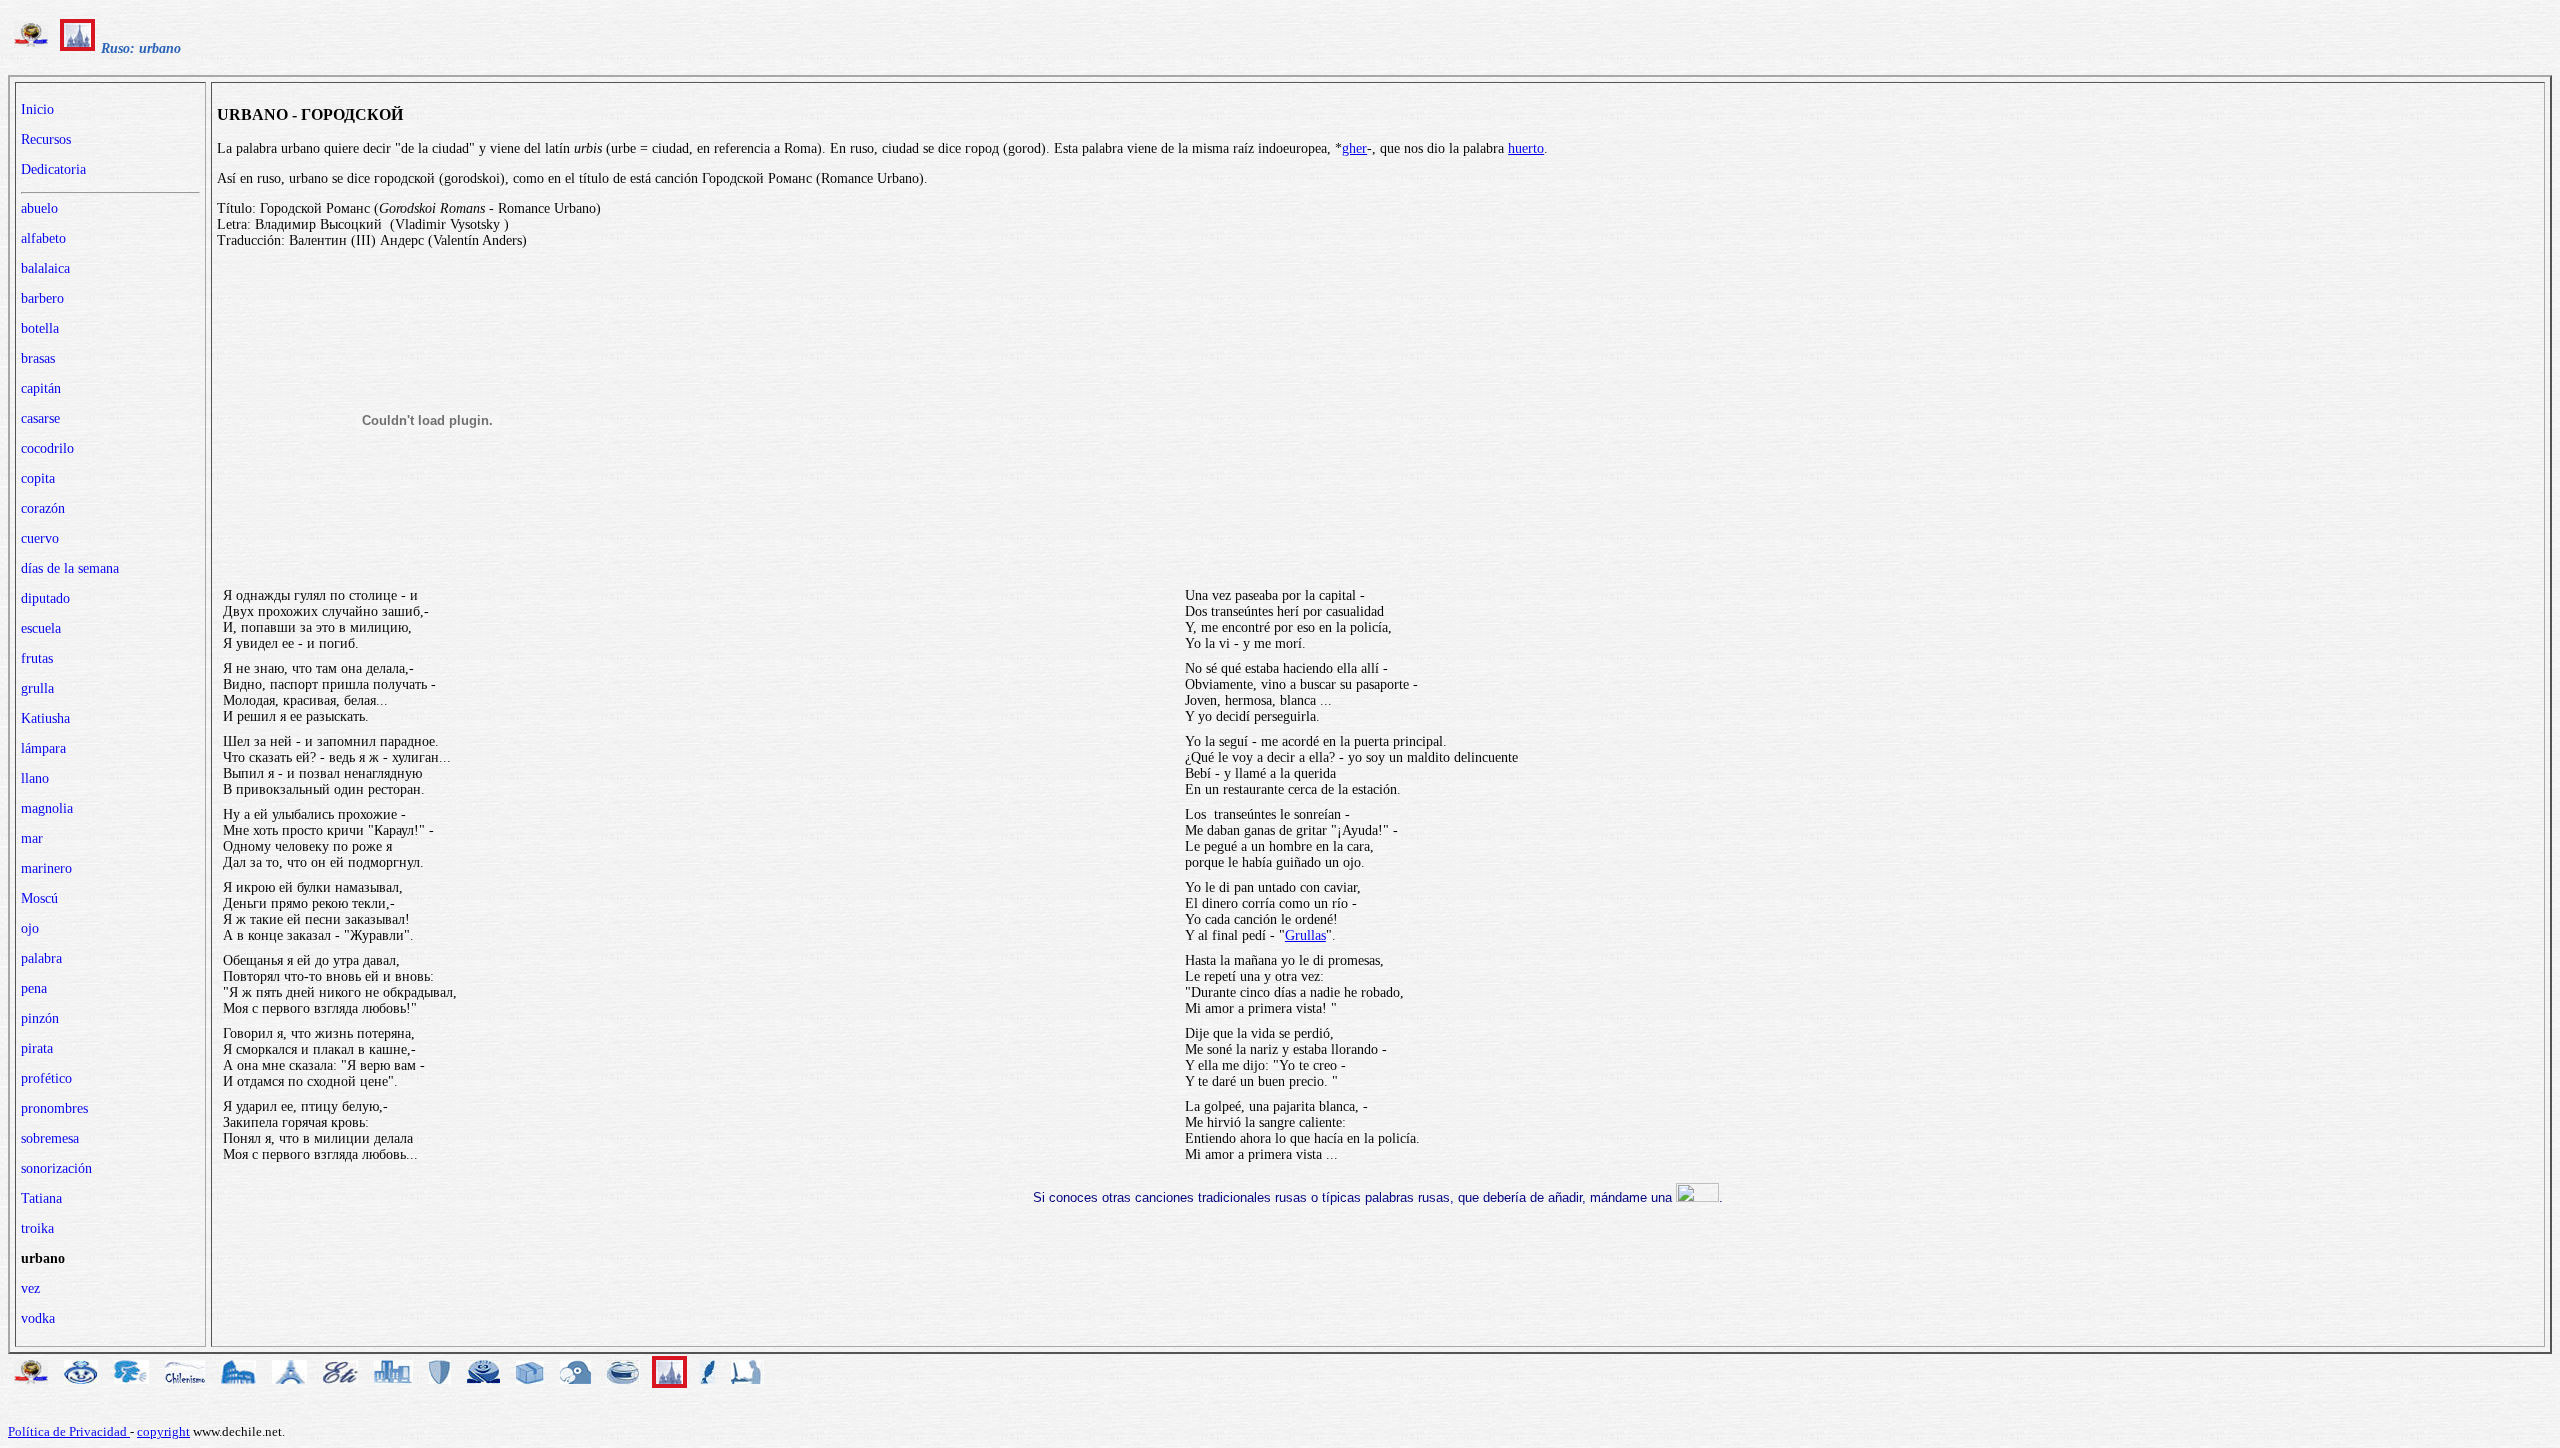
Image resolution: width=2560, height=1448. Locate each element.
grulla (37, 688)
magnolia (47, 808)
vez (30, 1288)
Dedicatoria (53, 169)
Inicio (37, 109)
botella (40, 328)
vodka (38, 1318)
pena (34, 988)
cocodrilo (47, 448)
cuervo (40, 538)
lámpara (43, 748)
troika (37, 1228)
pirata (37, 1048)
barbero (42, 298)
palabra (41, 958)
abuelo (39, 208)
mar (32, 838)
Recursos (46, 139)
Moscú (39, 898)
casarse (40, 418)
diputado (45, 598)
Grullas (1305, 935)
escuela (41, 628)
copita (38, 478)
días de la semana (70, 568)
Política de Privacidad (69, 1431)
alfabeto (43, 238)
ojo (30, 928)
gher (1354, 148)
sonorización (56, 1168)
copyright (163, 1431)
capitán (41, 388)
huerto (1526, 148)
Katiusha (45, 718)
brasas (38, 358)
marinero (46, 868)
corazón (43, 508)
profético (46, 1078)
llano (35, 778)
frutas (37, 658)
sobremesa (50, 1138)
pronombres (54, 1108)
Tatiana (41, 1198)
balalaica (45, 268)
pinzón (40, 1018)
